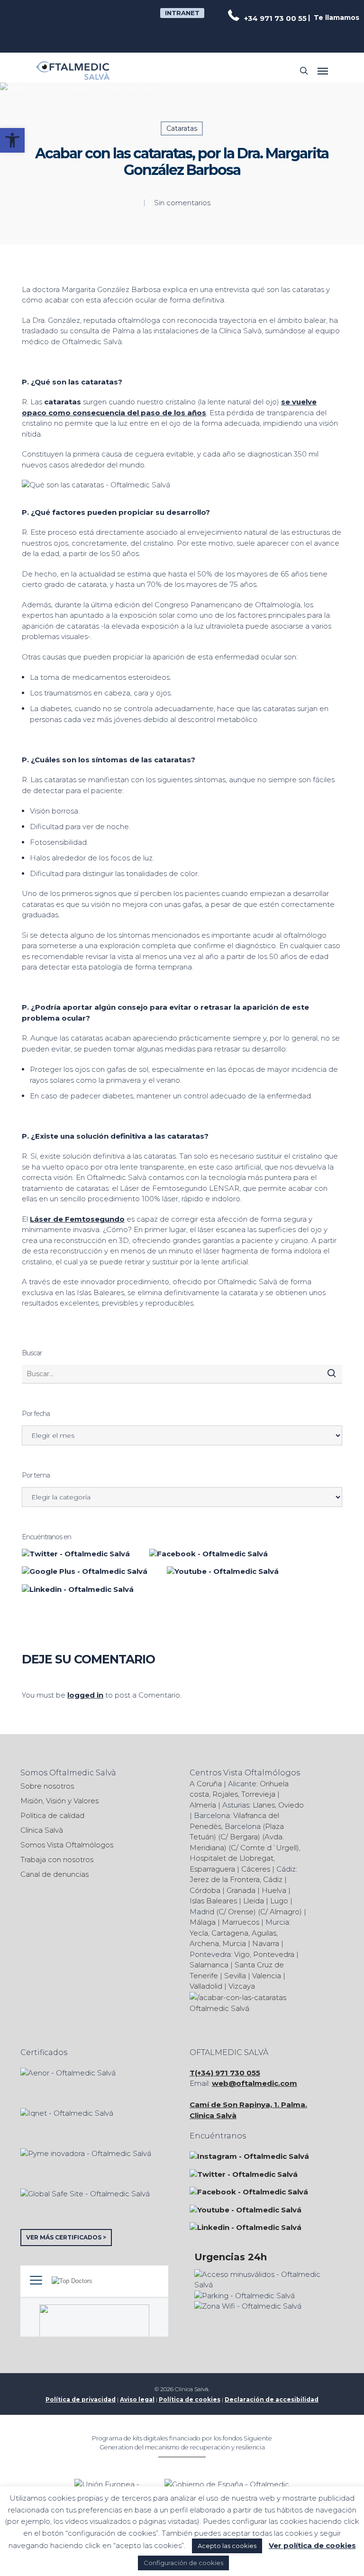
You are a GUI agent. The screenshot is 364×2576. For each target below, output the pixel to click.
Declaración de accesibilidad (272, 2399)
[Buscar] (332, 1373)
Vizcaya (242, 1986)
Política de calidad (52, 1815)
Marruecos (241, 1922)
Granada (241, 1890)
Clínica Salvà (42, 1830)
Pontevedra (274, 1954)
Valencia (267, 1976)
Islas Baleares (213, 1901)
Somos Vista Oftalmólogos (67, 1845)
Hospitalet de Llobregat (232, 1858)
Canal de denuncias (55, 1874)
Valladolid (206, 1986)
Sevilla (235, 1976)
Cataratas (182, 128)
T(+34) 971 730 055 (225, 2073)
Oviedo (291, 1805)
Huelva (274, 1890)
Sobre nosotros (47, 1786)
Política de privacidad (81, 2399)
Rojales (225, 1794)
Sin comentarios (182, 203)
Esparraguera (212, 1869)
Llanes (264, 1805)
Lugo (279, 1901)
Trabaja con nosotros (57, 1859)
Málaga (203, 1922)
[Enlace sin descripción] (73, 71)
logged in (85, 1695)
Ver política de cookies (312, 2545)
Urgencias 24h (231, 2257)
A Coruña (206, 1784)
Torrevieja (258, 1794)
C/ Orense (236, 1912)
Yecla (199, 1933)
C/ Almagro (280, 1912)
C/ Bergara (239, 1837)
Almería (203, 1805)
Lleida (254, 1901)
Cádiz (273, 1879)
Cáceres (256, 1869)
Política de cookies (190, 2399)
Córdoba (205, 1890)
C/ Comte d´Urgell (264, 1848)
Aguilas (264, 1933)
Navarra (266, 1943)
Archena (204, 1943)
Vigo (242, 1954)
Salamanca (209, 1965)
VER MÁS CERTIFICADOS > (66, 2237)
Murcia (234, 1943)
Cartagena (230, 1933)
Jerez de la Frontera (225, 1879)
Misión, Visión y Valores (59, 1801)
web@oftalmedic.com (255, 2083)
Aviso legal (137, 2399)
